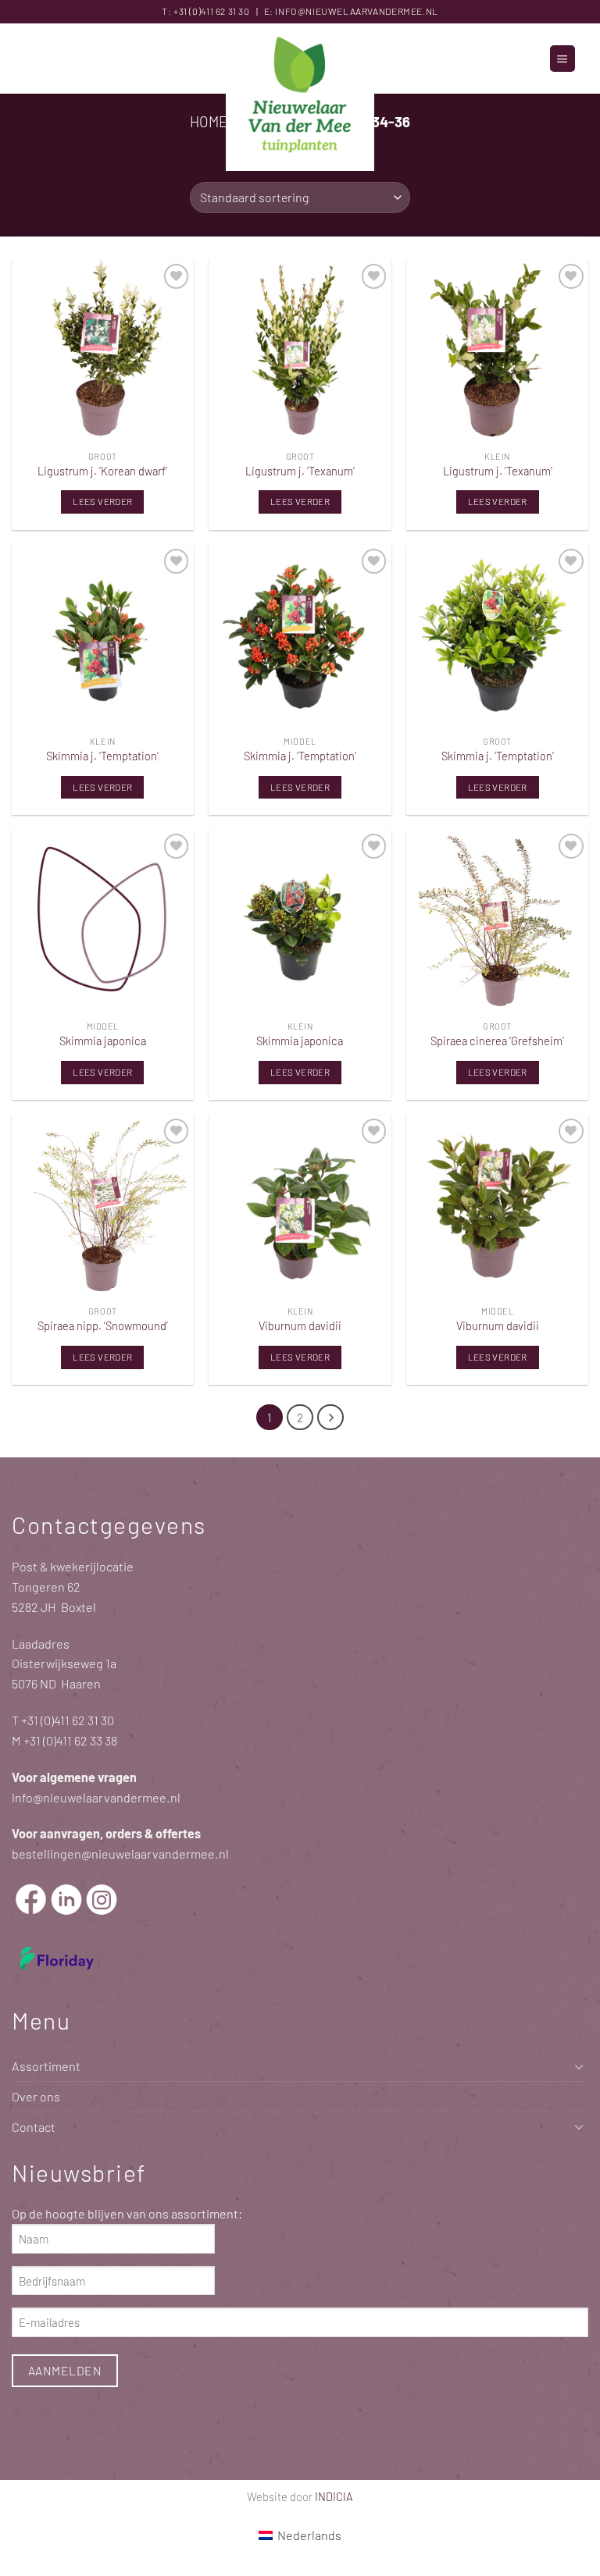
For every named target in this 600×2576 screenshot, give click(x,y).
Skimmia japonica (103, 1041)
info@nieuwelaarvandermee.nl (356, 11)
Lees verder (102, 501)
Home (209, 121)
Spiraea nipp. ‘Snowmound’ (103, 1325)
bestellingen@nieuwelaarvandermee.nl (120, 1854)
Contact (34, 2127)
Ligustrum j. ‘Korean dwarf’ (102, 471)
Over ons (36, 2096)
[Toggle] (579, 2067)
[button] (562, 58)
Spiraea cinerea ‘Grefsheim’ (497, 1041)
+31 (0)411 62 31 (205, 11)
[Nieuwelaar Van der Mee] (300, 97)
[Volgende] (330, 1418)
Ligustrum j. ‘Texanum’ (300, 471)
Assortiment (46, 2066)
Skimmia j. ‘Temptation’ (102, 756)
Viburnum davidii (300, 1325)
